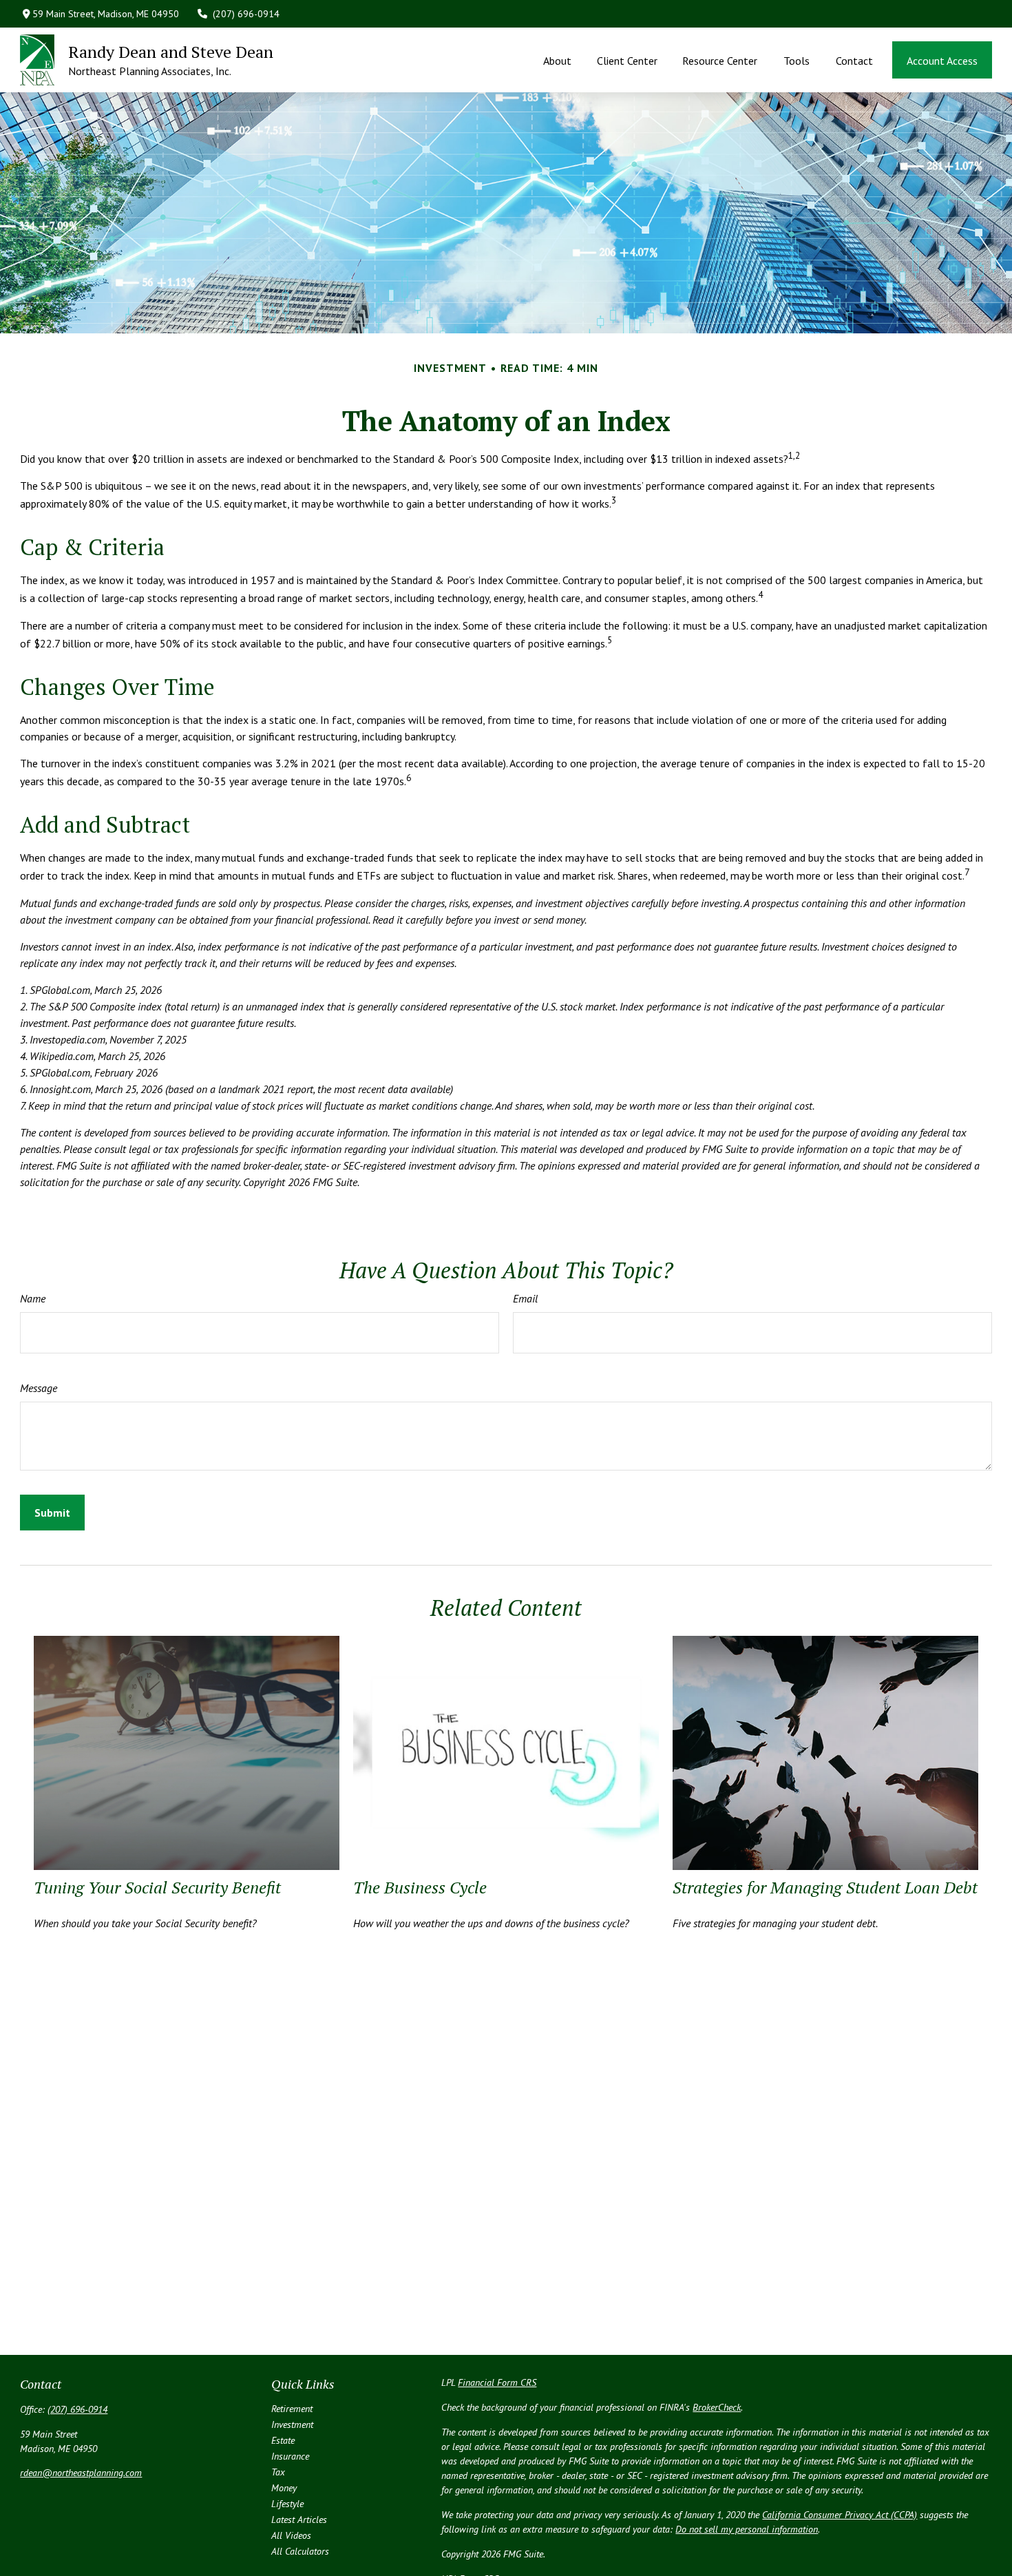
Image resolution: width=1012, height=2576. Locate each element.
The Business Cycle (420, 1887)
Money (284, 2488)
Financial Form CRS (497, 2382)
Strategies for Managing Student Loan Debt (825, 1887)
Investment (292, 2424)
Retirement (292, 2409)
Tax (278, 2472)
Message (39, 1388)
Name (33, 1298)
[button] (558, 60)
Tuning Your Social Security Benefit (157, 1887)
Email (525, 1298)
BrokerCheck (717, 2407)
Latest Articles (299, 2520)
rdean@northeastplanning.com (81, 2473)
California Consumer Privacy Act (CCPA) (840, 2515)
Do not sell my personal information (747, 2529)
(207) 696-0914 (246, 14)
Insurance (290, 2456)
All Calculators (300, 2551)
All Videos (291, 2535)
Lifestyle (287, 2504)
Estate (283, 2440)
